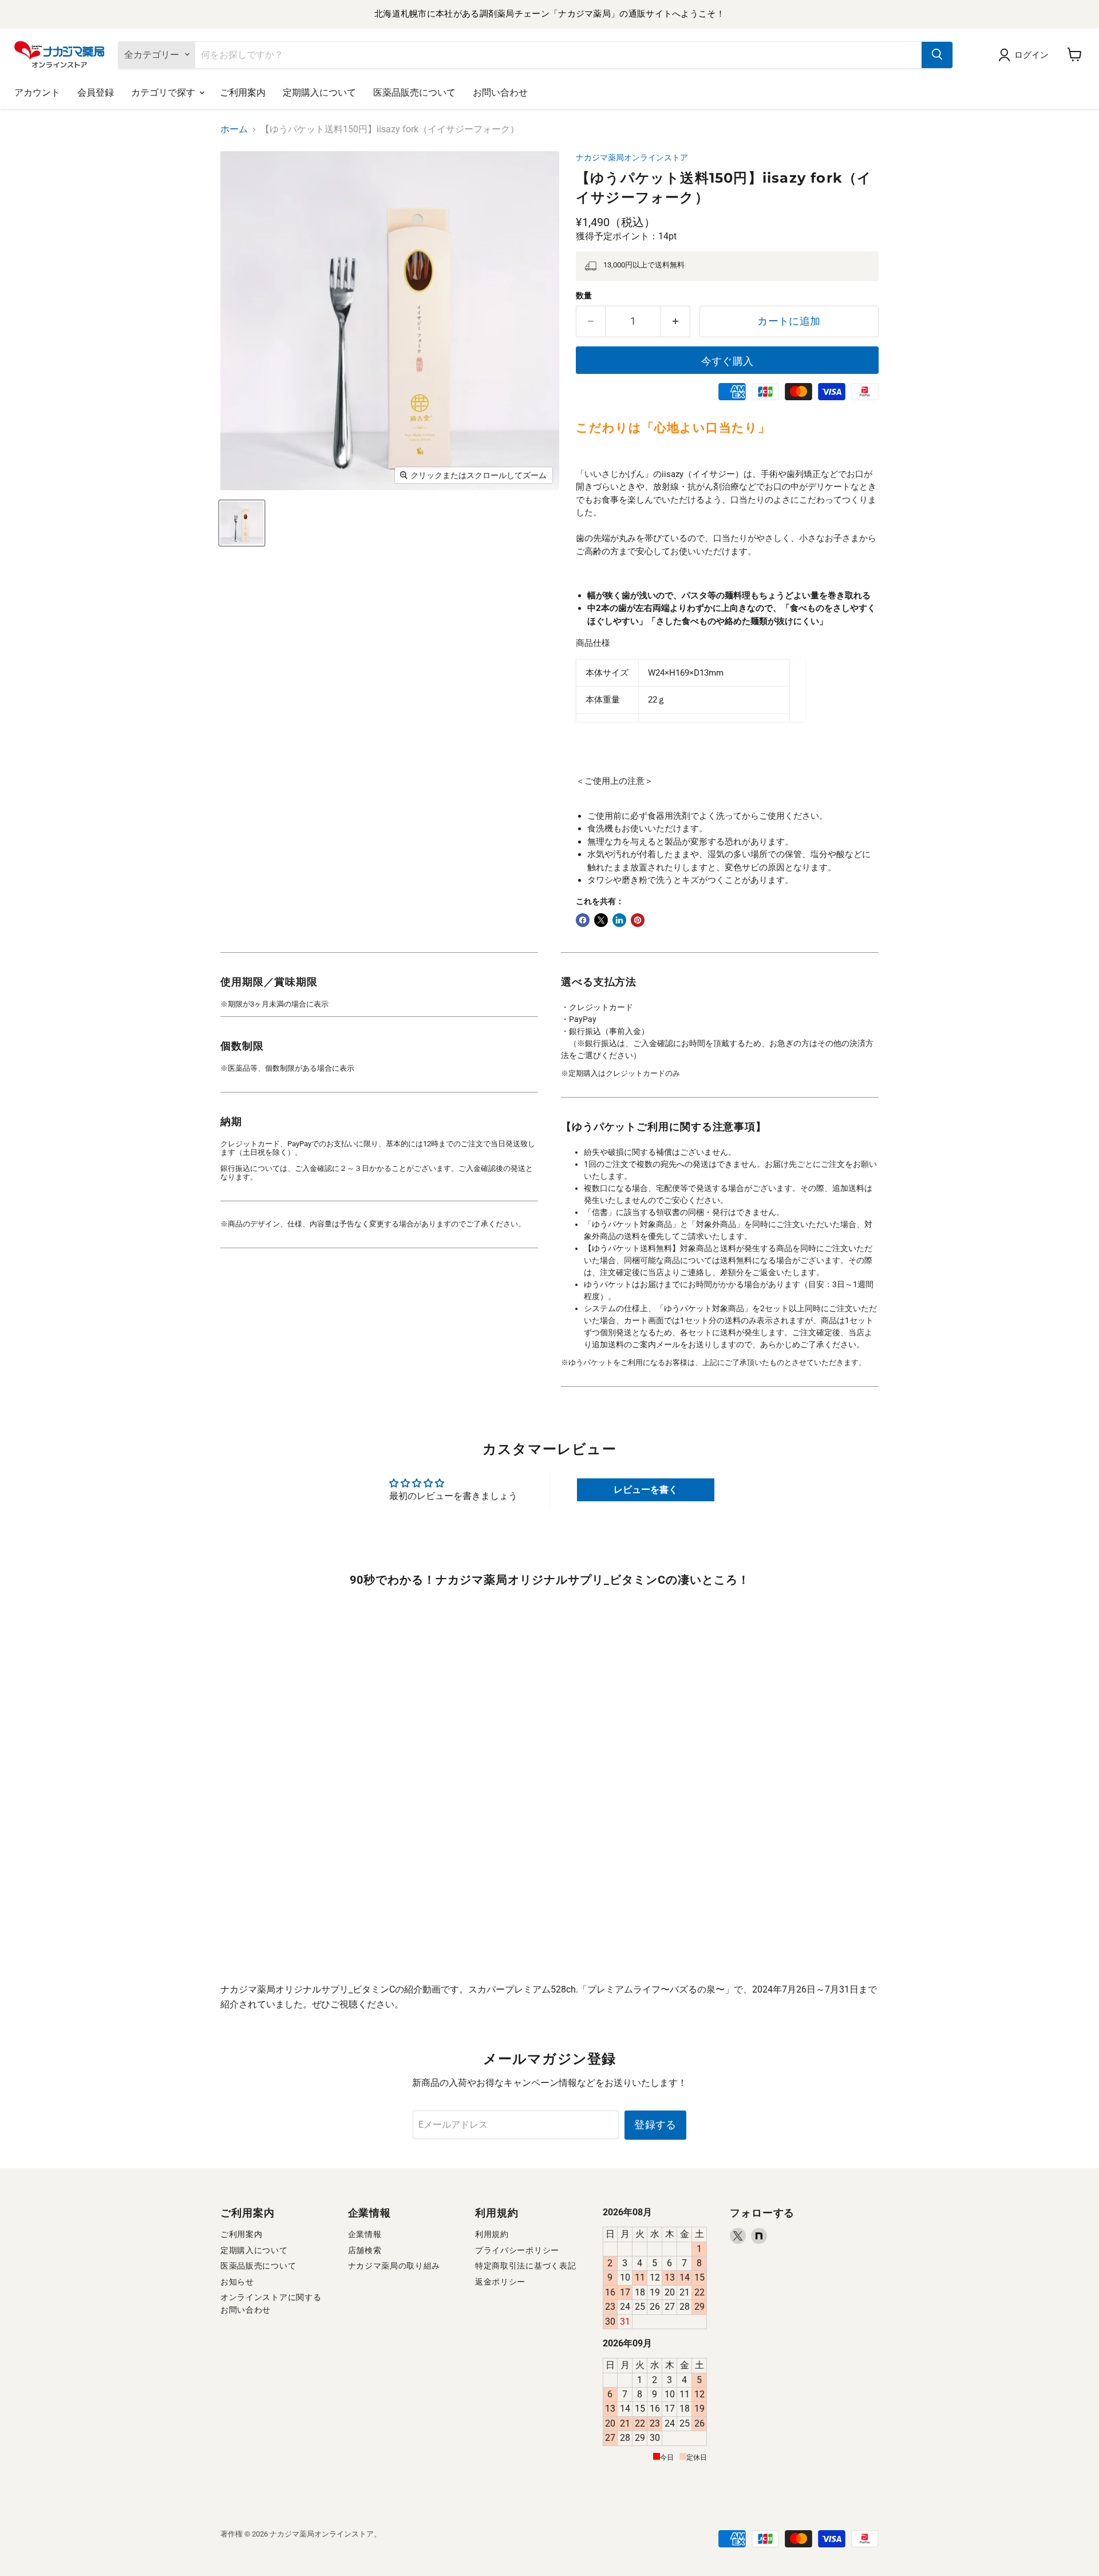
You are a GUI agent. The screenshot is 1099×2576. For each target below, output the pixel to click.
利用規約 (492, 2234)
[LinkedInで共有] (619, 920)
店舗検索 (365, 2250)
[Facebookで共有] (583, 920)
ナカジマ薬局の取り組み (394, 2266)
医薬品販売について (414, 92)
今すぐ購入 (728, 361)
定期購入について (319, 92)
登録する (655, 2125)
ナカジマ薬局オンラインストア (632, 157)
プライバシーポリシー (517, 2250)
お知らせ (237, 2282)
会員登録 (96, 92)
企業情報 (365, 2234)
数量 (584, 295)
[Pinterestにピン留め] (638, 920)
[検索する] (937, 54)
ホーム (234, 129)
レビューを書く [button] (646, 1490)
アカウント (37, 92)
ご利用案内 (243, 92)
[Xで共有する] (601, 920)
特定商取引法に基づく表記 (525, 2266)
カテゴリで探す (165, 92)
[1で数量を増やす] (676, 321)
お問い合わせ (500, 92)
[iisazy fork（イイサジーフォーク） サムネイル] (242, 523)
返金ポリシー (500, 2282)
